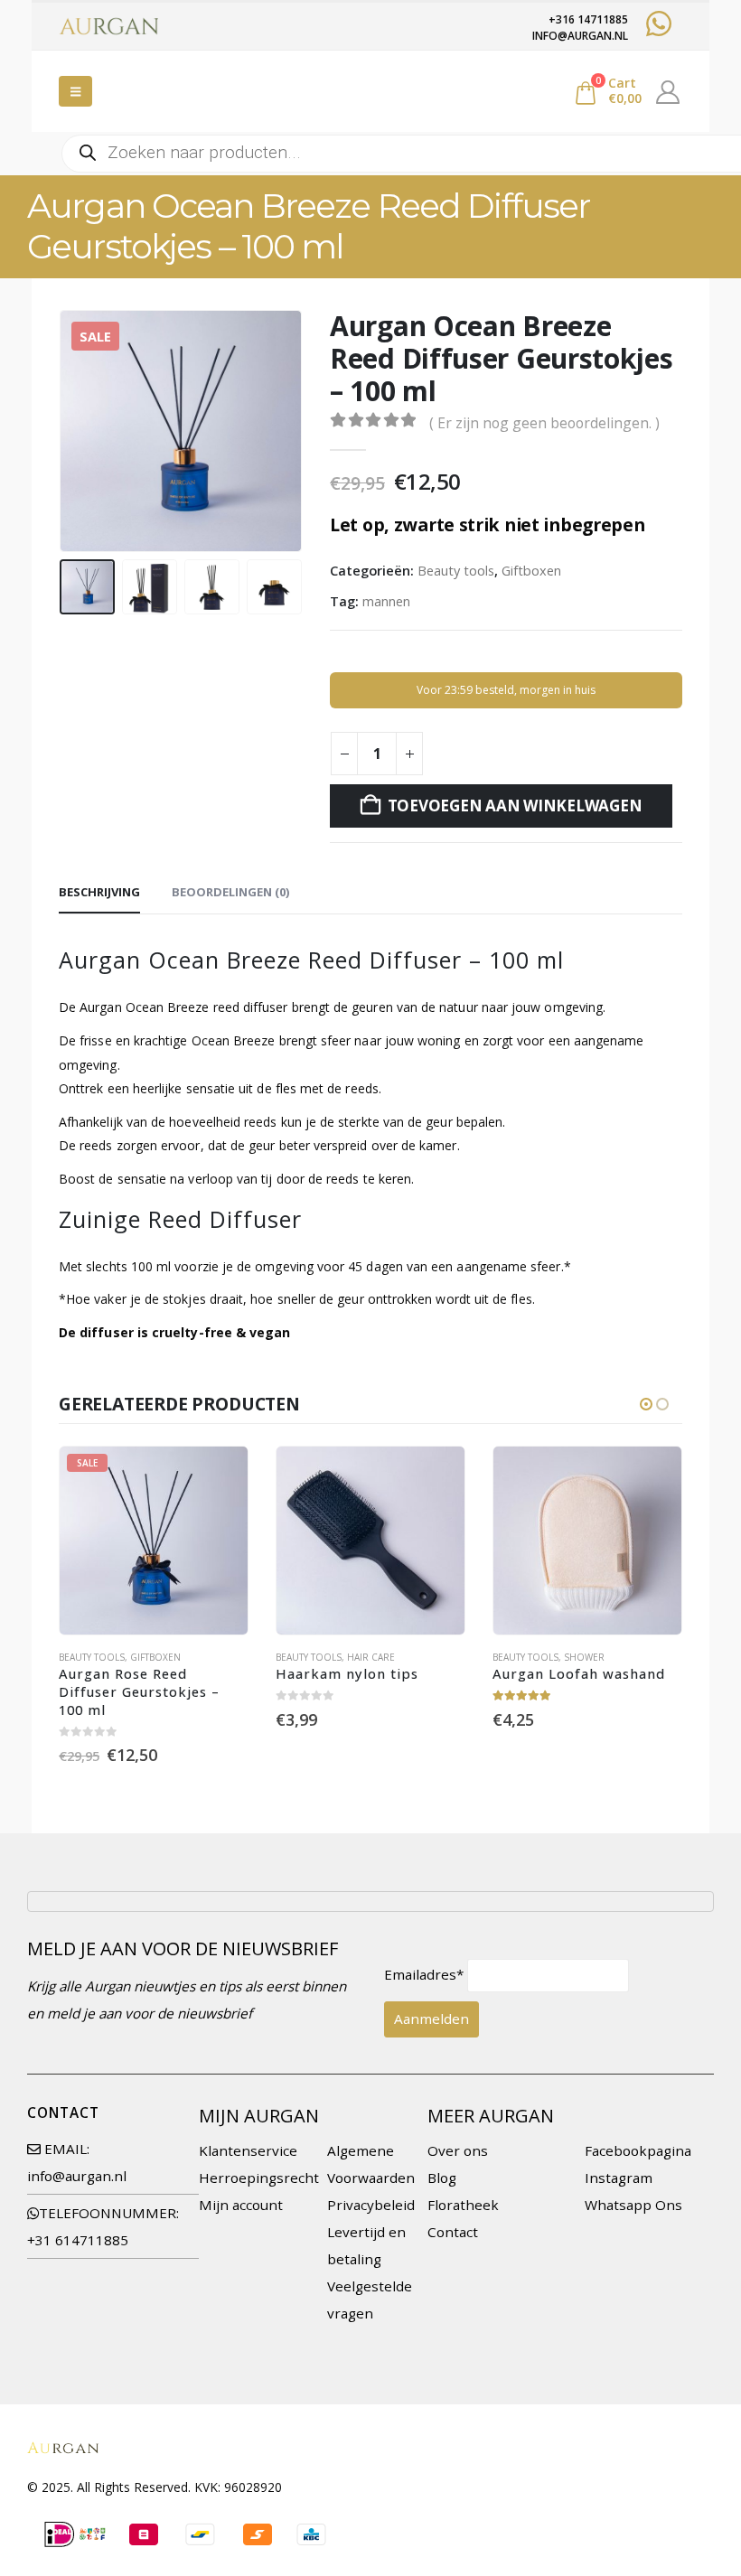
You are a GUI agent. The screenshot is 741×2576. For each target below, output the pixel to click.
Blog (442, 2178)
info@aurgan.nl (77, 2176)
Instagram (619, 2178)
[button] (75, 91)
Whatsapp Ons (633, 2205)
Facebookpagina (638, 2150)
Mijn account (241, 2205)
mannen (386, 601)
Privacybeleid (371, 2205)
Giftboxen (531, 570)
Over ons (458, 2150)
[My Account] (668, 91)
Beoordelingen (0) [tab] (230, 892)
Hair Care (371, 1657)
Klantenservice (248, 2150)
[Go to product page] (370, 1541)
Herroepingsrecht (259, 2178)
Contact (453, 2232)
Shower (584, 1657)
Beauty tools (456, 570)
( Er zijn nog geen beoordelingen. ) (544, 423)
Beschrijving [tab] (99, 892)
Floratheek (463, 2205)
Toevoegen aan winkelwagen (515, 806)
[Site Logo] (108, 26)
